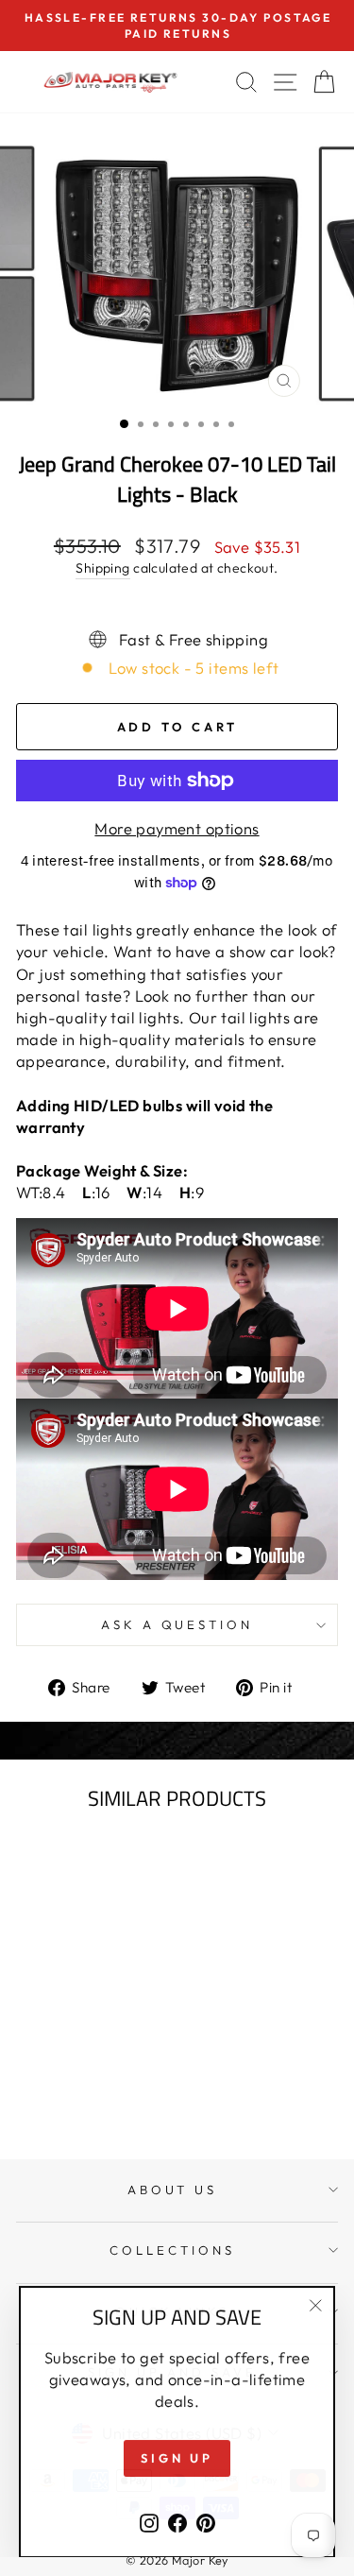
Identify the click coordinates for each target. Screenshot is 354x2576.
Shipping (102, 568)
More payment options (177, 828)
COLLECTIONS (172, 2250)
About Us (173, 2190)
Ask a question (177, 1624)
